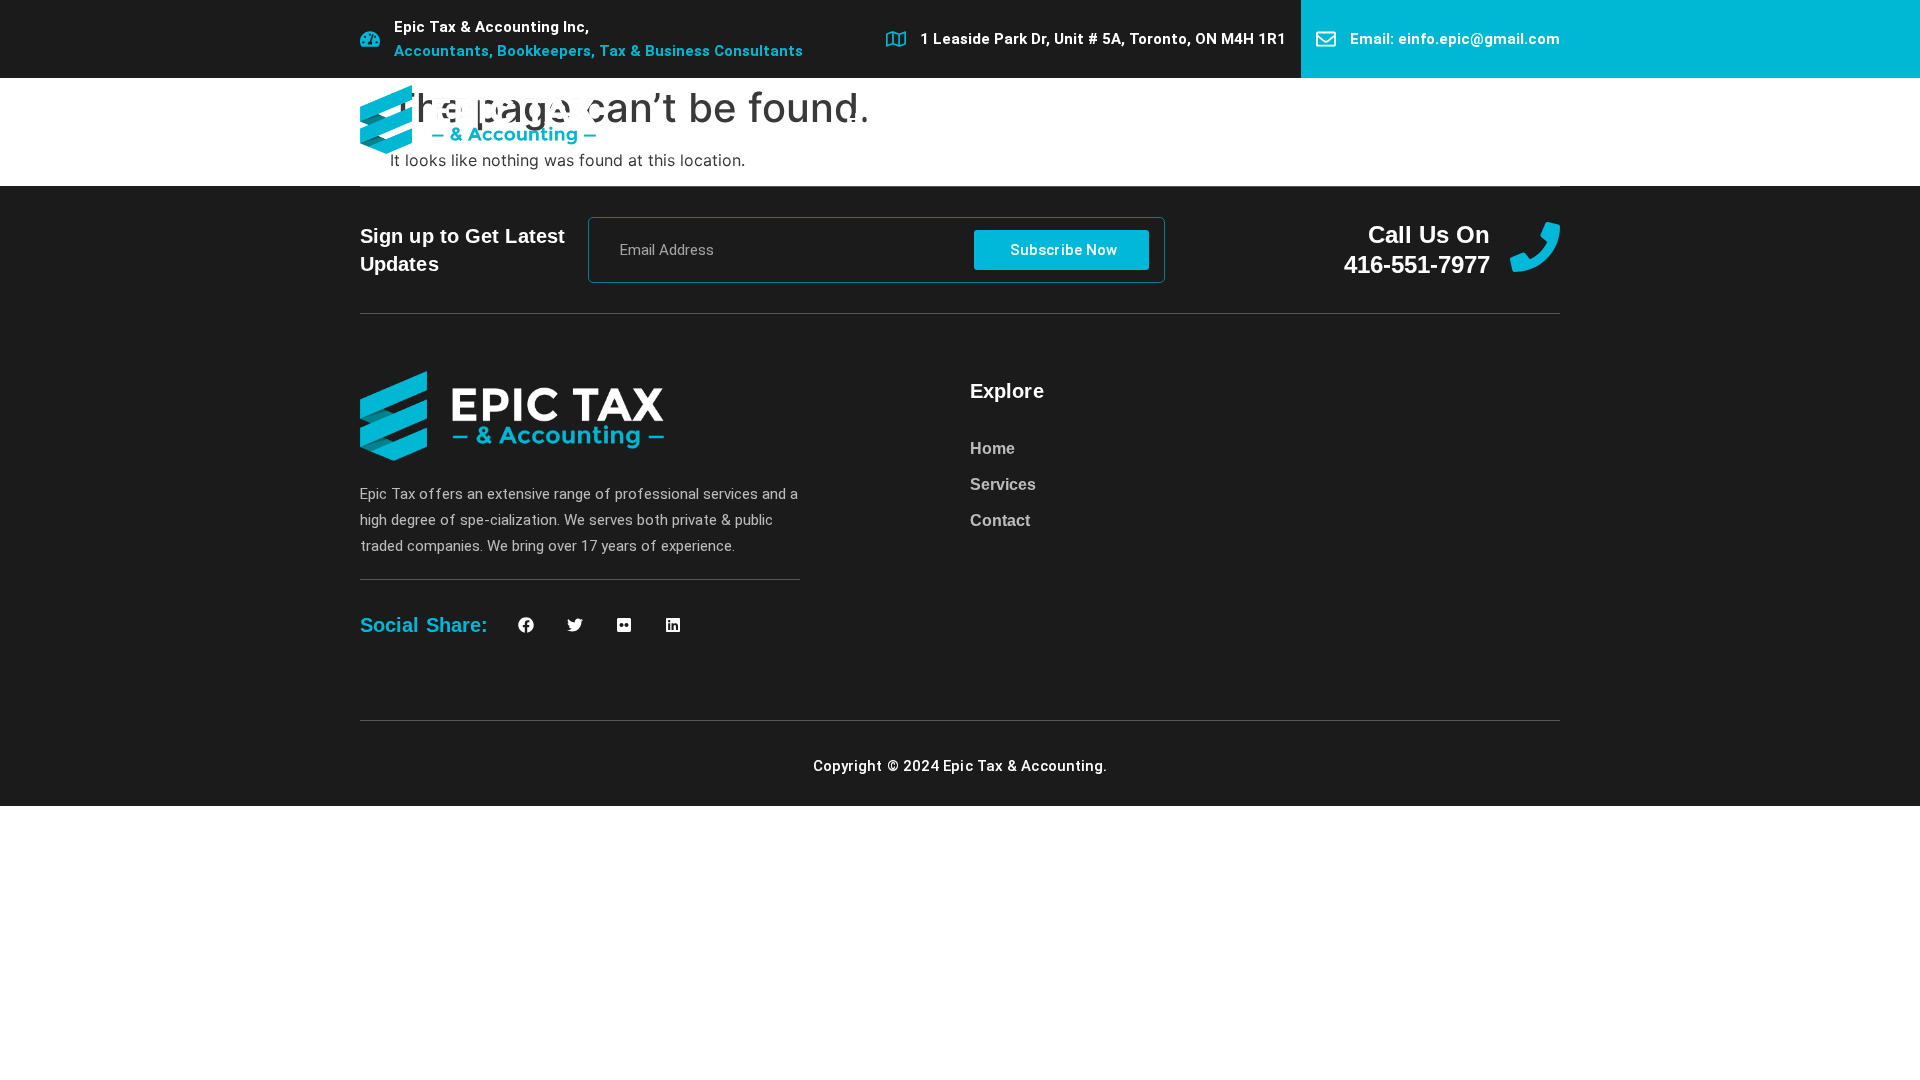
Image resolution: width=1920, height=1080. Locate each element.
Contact (1083, 119)
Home (871, 119)
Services (973, 119)
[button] (1544, 120)
